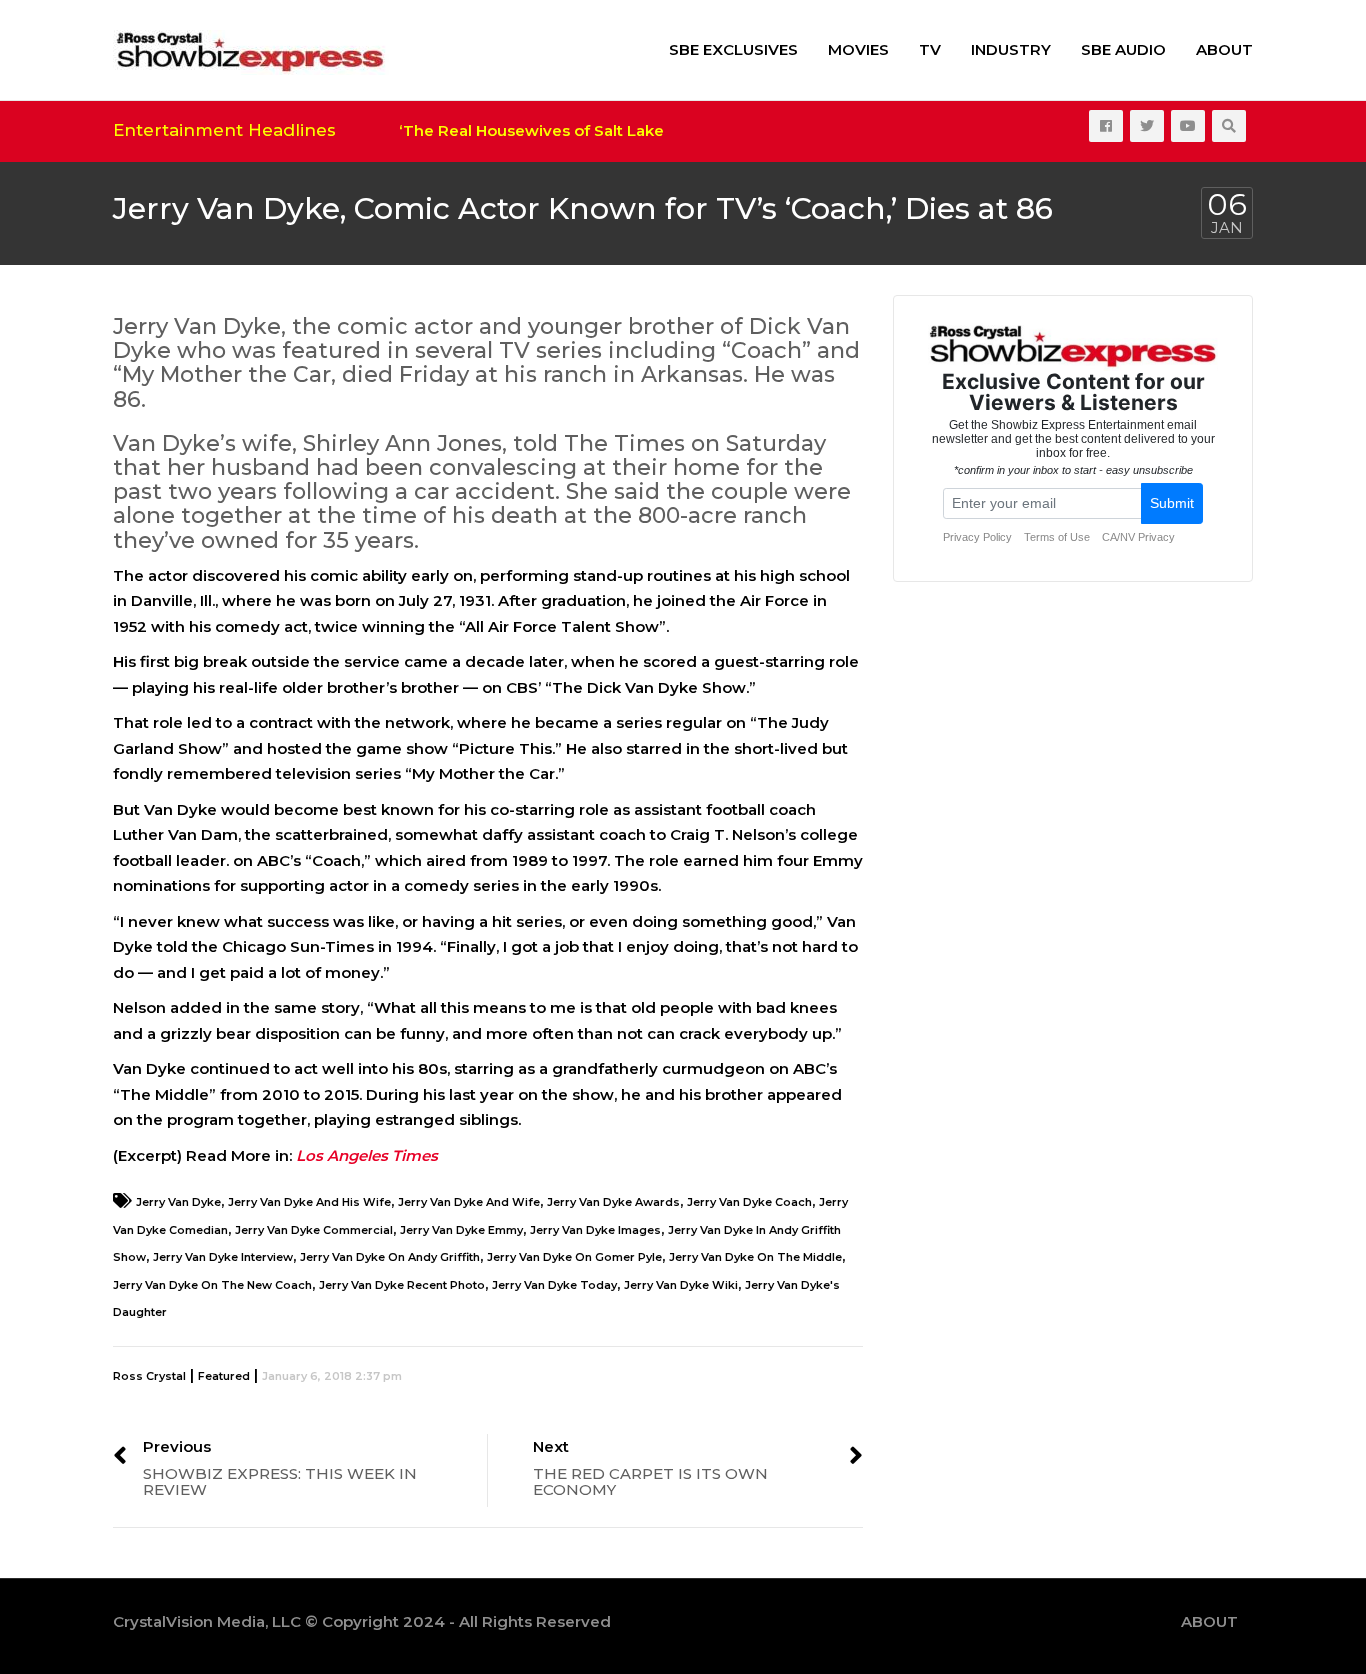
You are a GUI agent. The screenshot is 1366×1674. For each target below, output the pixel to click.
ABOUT (1224, 49)
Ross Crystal (149, 1376)
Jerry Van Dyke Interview (223, 1257)
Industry (1011, 49)
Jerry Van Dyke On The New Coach (212, 1285)
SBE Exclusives (733, 49)
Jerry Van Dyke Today (554, 1285)
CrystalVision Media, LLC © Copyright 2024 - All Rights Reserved (362, 1621)
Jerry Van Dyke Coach (749, 1202)
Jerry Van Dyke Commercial (314, 1230)
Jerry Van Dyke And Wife (469, 1202)
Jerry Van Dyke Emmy (461, 1230)
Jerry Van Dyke (178, 1202)
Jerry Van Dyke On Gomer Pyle (574, 1257)
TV (930, 49)
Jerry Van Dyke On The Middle (755, 1257)
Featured (224, 1376)
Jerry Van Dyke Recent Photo (402, 1285)
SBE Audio (1123, 49)
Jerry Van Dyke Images (595, 1230)
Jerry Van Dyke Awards (613, 1202)
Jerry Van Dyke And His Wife (309, 1202)
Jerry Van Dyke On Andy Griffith (390, 1257)
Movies (858, 49)
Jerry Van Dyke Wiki (681, 1285)
